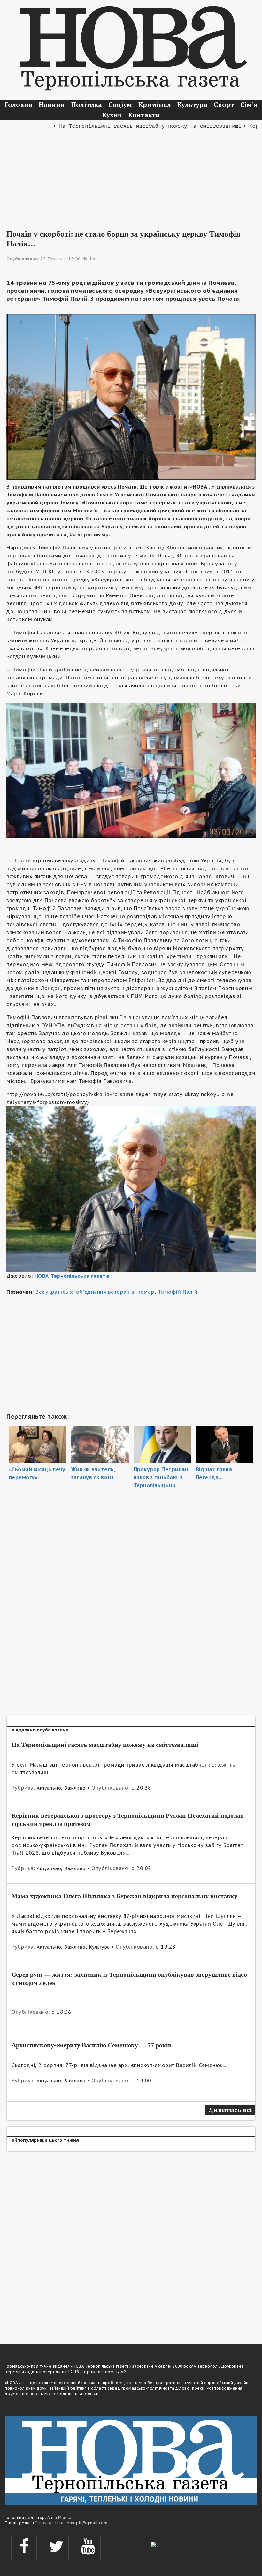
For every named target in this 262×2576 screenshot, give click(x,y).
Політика (87, 105)
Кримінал (155, 105)
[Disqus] (131, 2244)
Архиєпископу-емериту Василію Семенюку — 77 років (92, 2045)
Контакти (144, 115)
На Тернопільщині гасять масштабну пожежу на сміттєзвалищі (105, 1745)
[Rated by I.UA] (164, 2546)
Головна (19, 105)
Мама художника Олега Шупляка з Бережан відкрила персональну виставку (124, 1896)
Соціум (120, 105)
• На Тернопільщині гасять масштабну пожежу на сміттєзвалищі (119, 126)
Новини (52, 105)
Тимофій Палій (178, 1292)
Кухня (112, 115)
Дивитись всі (230, 2110)
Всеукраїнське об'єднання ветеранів (85, 1292)
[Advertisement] (131, 175)
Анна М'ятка (59, 2517)
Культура (192, 105)
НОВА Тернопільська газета (72, 1276)
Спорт (224, 105)
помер (146, 1292)
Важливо (75, 1788)
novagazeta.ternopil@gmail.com (73, 2523)
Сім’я (249, 105)
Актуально (49, 1788)
